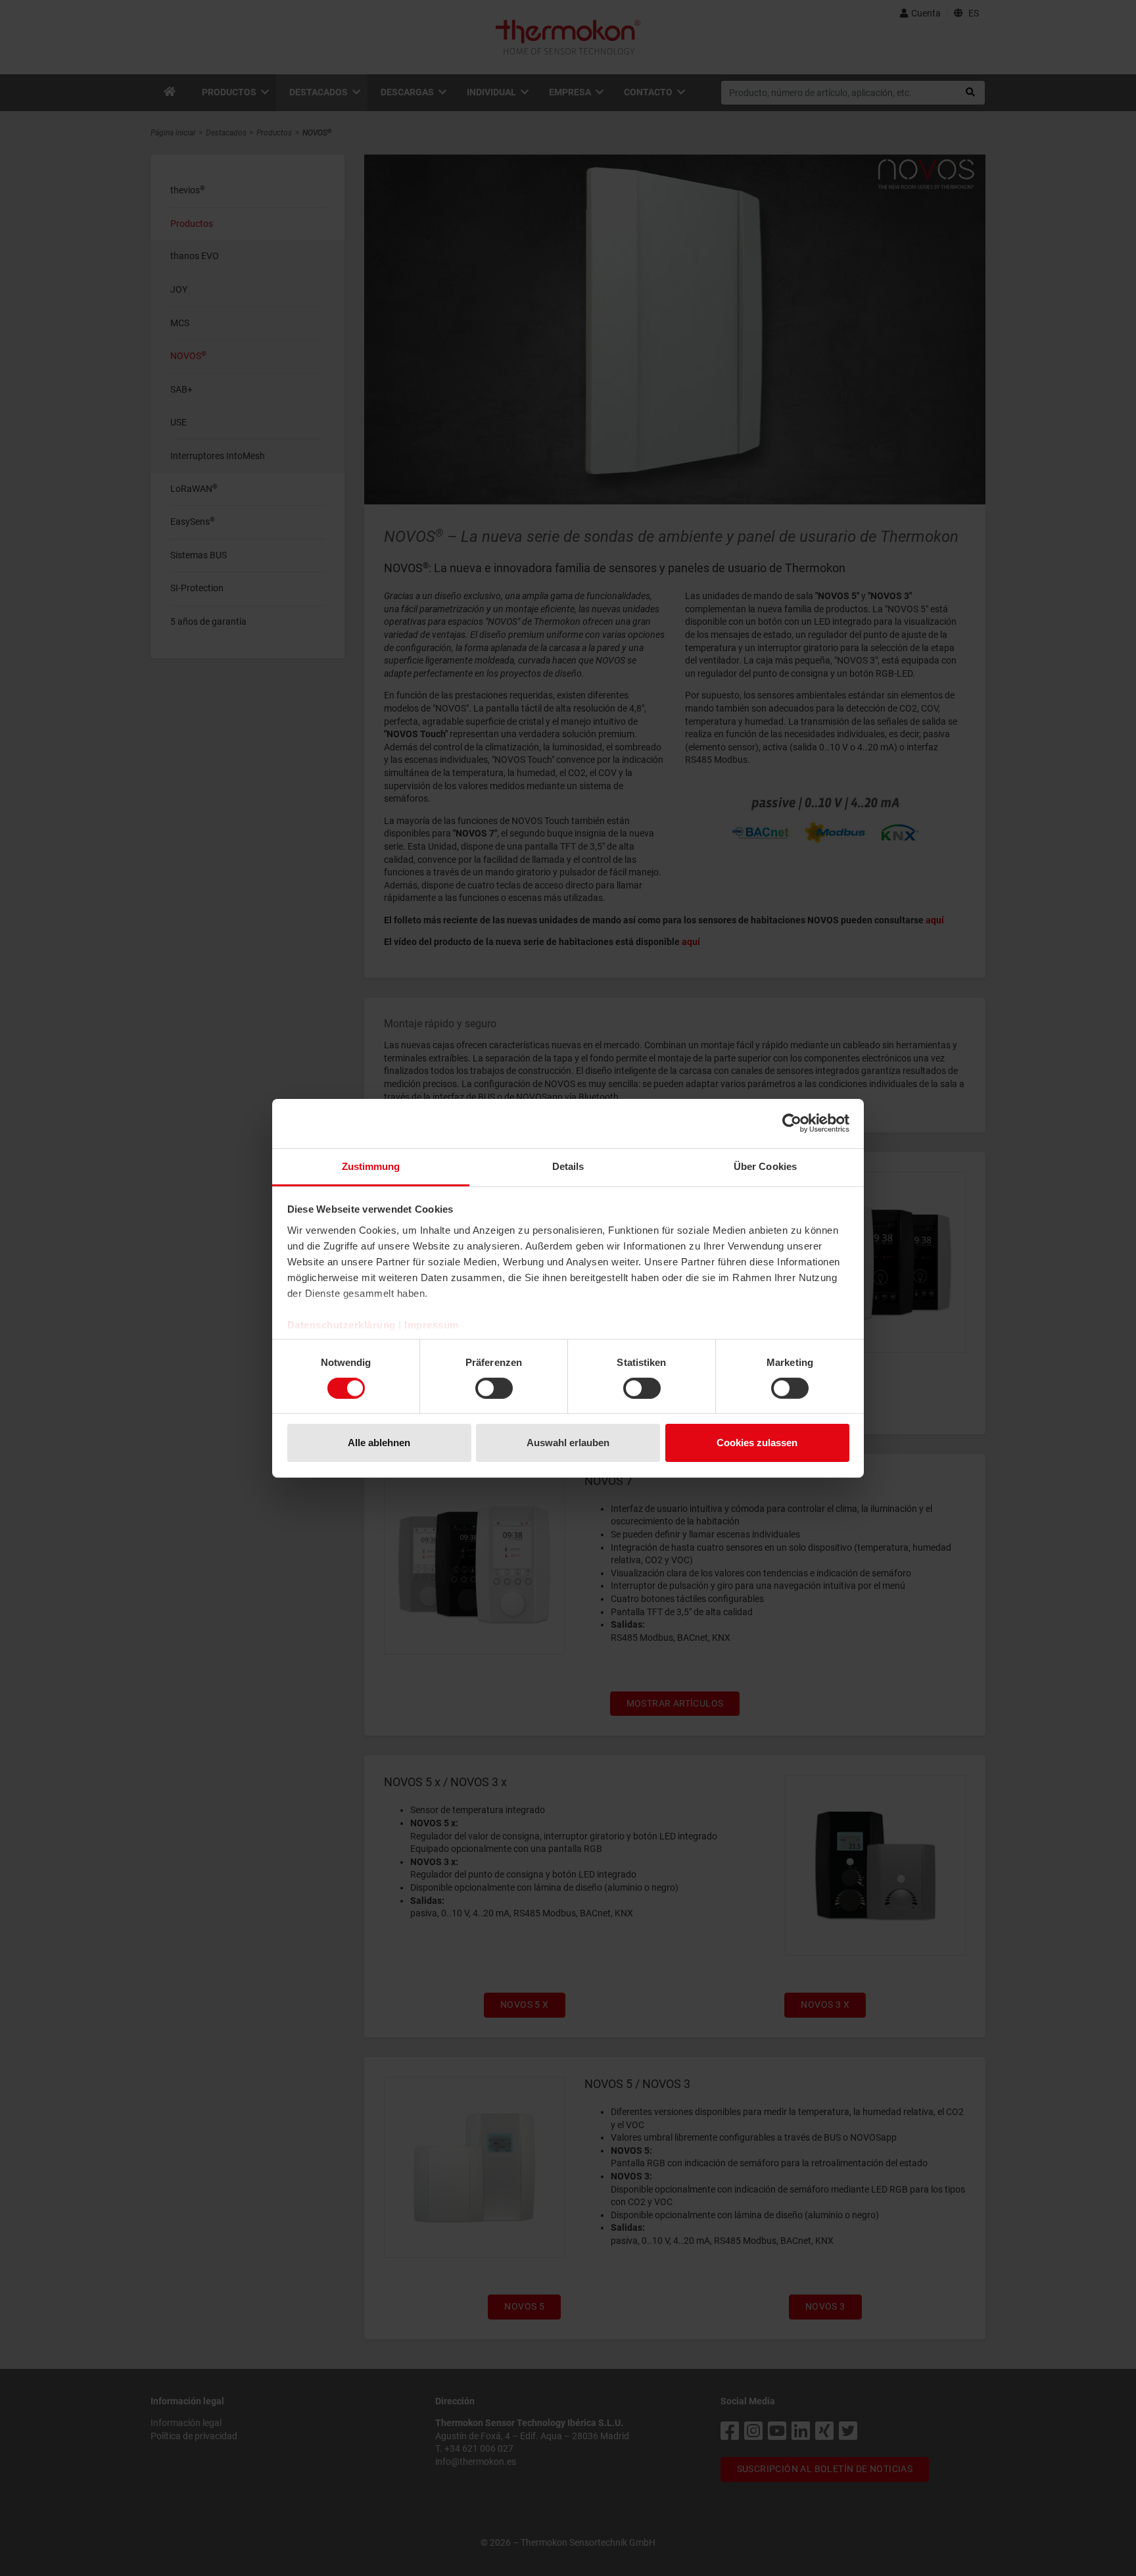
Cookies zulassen (757, 1443)
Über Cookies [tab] (765, 1166)
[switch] (494, 1388)
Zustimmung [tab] (371, 1166)
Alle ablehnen (379, 1443)
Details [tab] (568, 1166)
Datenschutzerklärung (342, 1324)
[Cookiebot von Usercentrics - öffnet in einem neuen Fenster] (792, 1123)
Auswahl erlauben (568, 1443)
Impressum (432, 1324)
